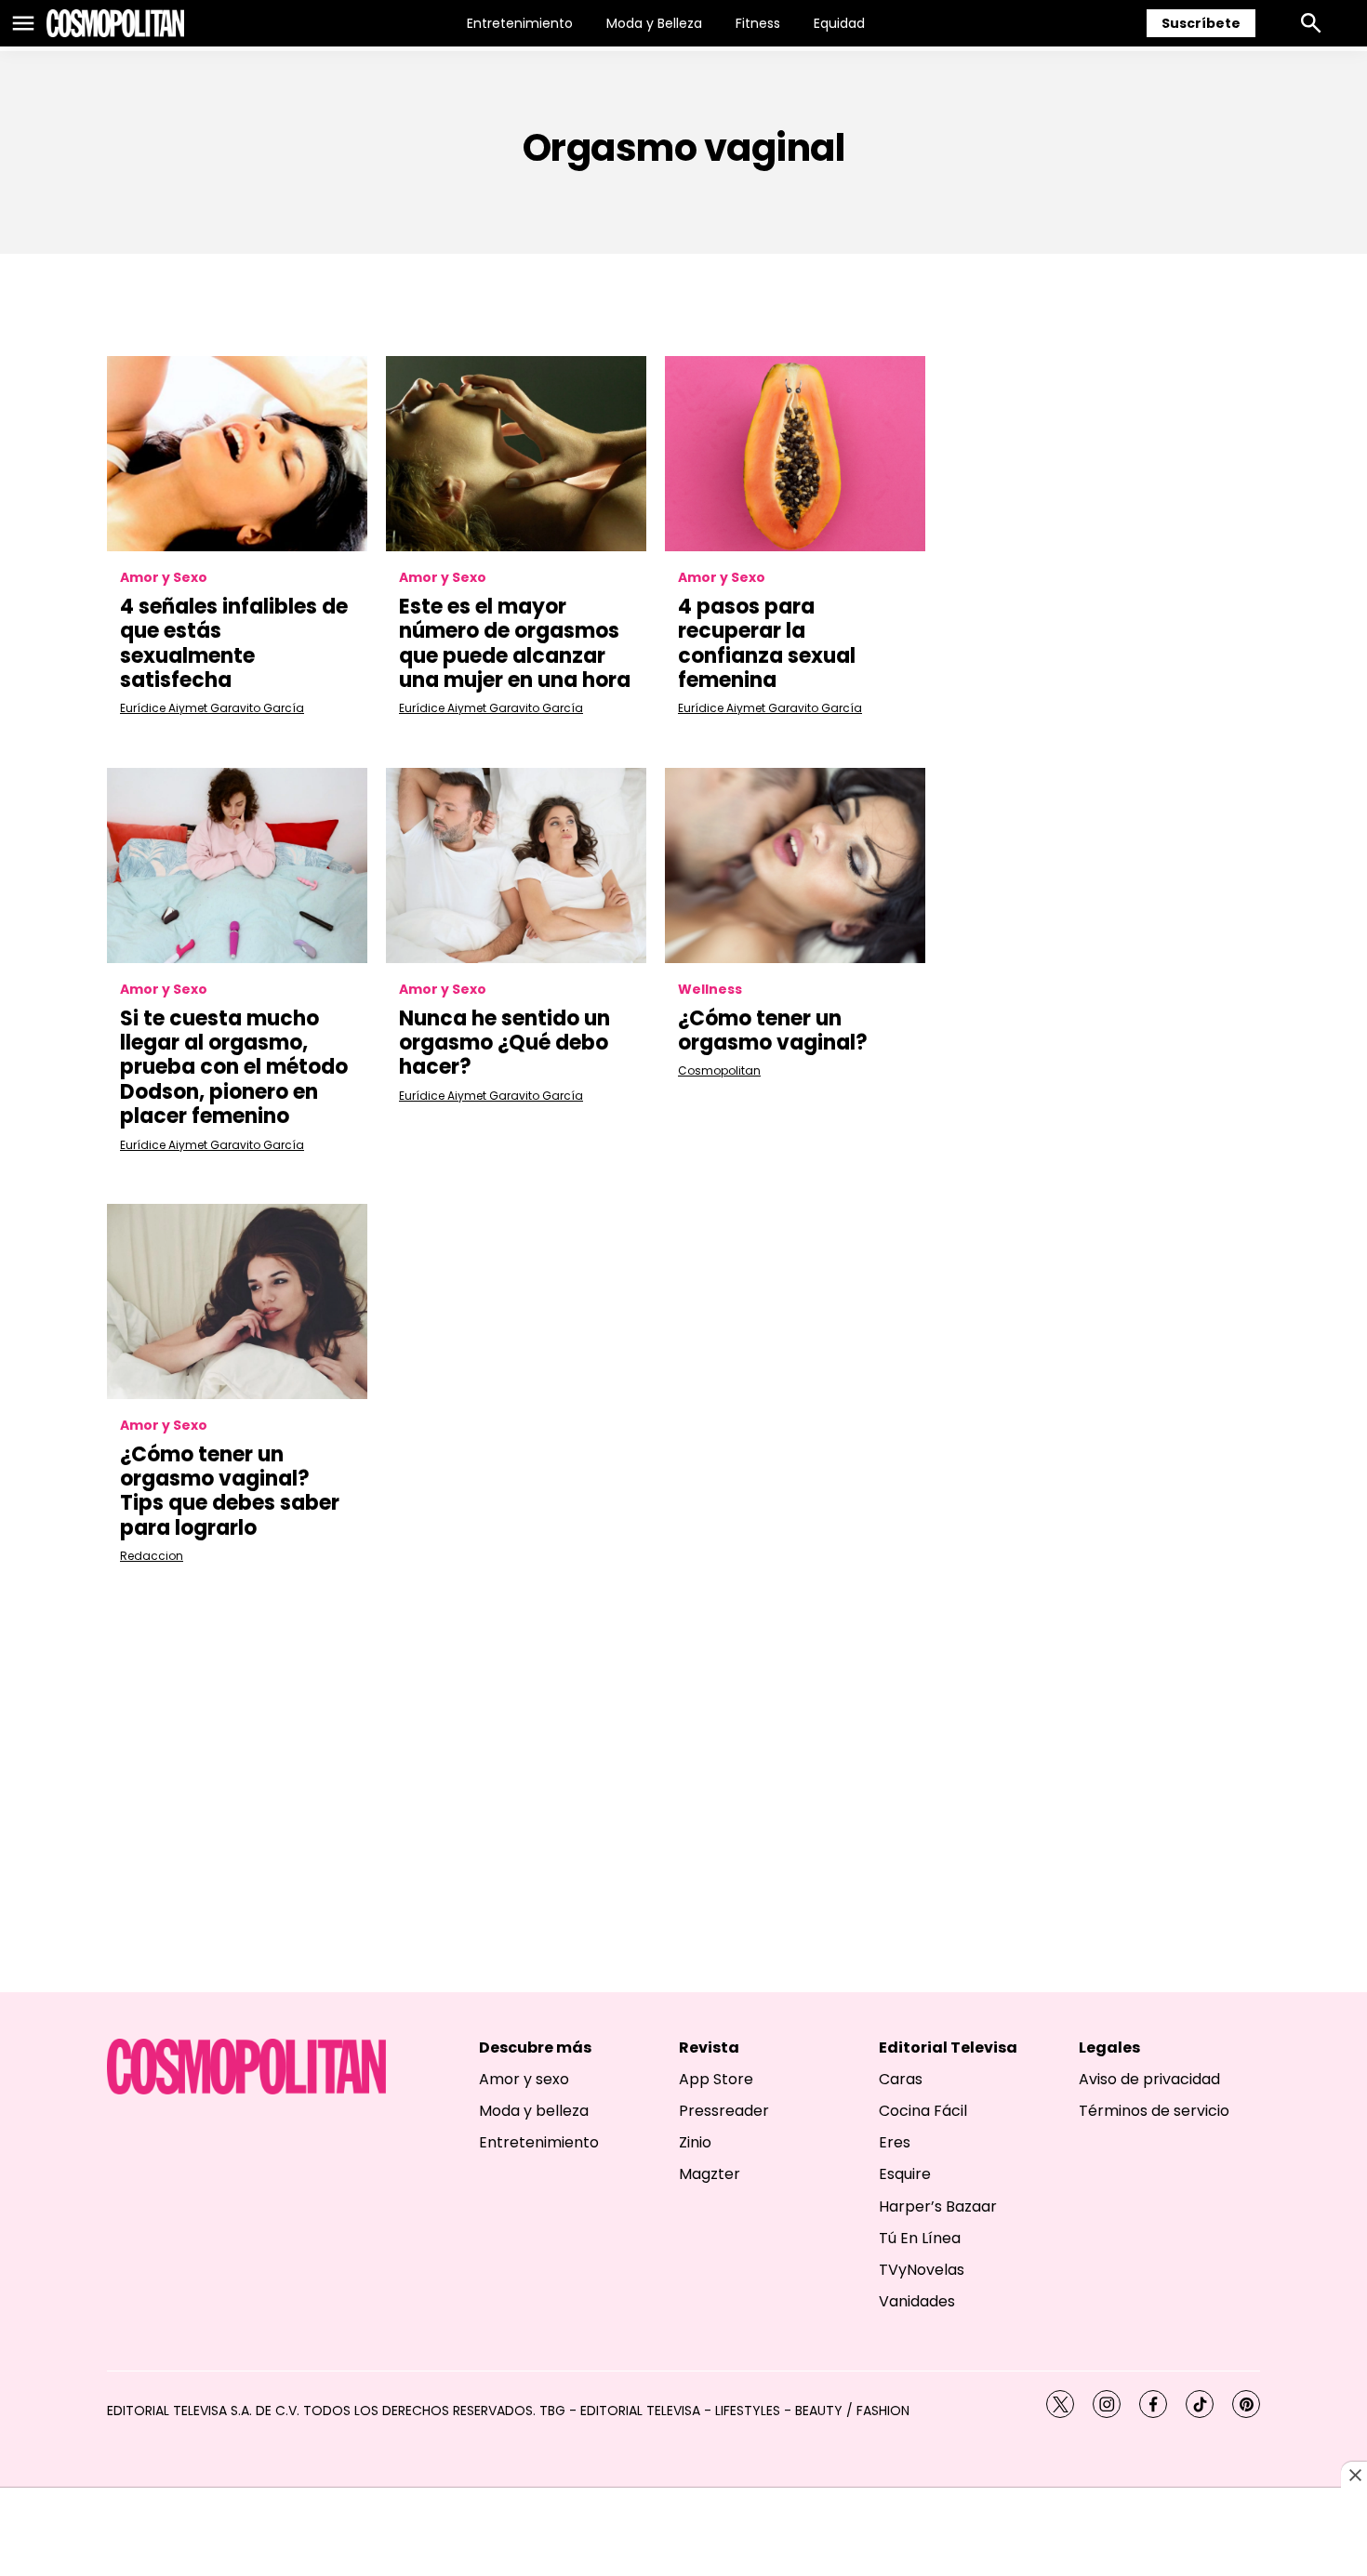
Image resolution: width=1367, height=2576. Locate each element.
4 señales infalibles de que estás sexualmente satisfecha (234, 643)
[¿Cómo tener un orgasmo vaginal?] (795, 865)
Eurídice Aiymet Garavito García (212, 708)
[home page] (115, 23)
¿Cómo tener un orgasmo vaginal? (773, 1030)
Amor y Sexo (164, 578)
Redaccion (152, 1556)
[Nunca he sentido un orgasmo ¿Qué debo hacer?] (516, 865)
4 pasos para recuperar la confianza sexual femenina (767, 643)
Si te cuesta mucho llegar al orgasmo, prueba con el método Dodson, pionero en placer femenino (234, 1068)
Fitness (758, 23)
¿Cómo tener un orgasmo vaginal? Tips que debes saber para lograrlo (230, 1491)
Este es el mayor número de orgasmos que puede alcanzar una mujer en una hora (515, 643)
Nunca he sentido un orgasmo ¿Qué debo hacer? (504, 1043)
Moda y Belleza (654, 23)
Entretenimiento (520, 23)
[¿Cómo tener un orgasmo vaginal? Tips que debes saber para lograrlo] (237, 1301)
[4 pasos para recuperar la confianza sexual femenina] (795, 454)
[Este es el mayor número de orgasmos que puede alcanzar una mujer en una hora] (516, 454)
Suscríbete (1201, 23)
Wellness (710, 990)
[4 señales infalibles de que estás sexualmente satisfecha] (237, 454)
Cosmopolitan (719, 1070)
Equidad (839, 23)
